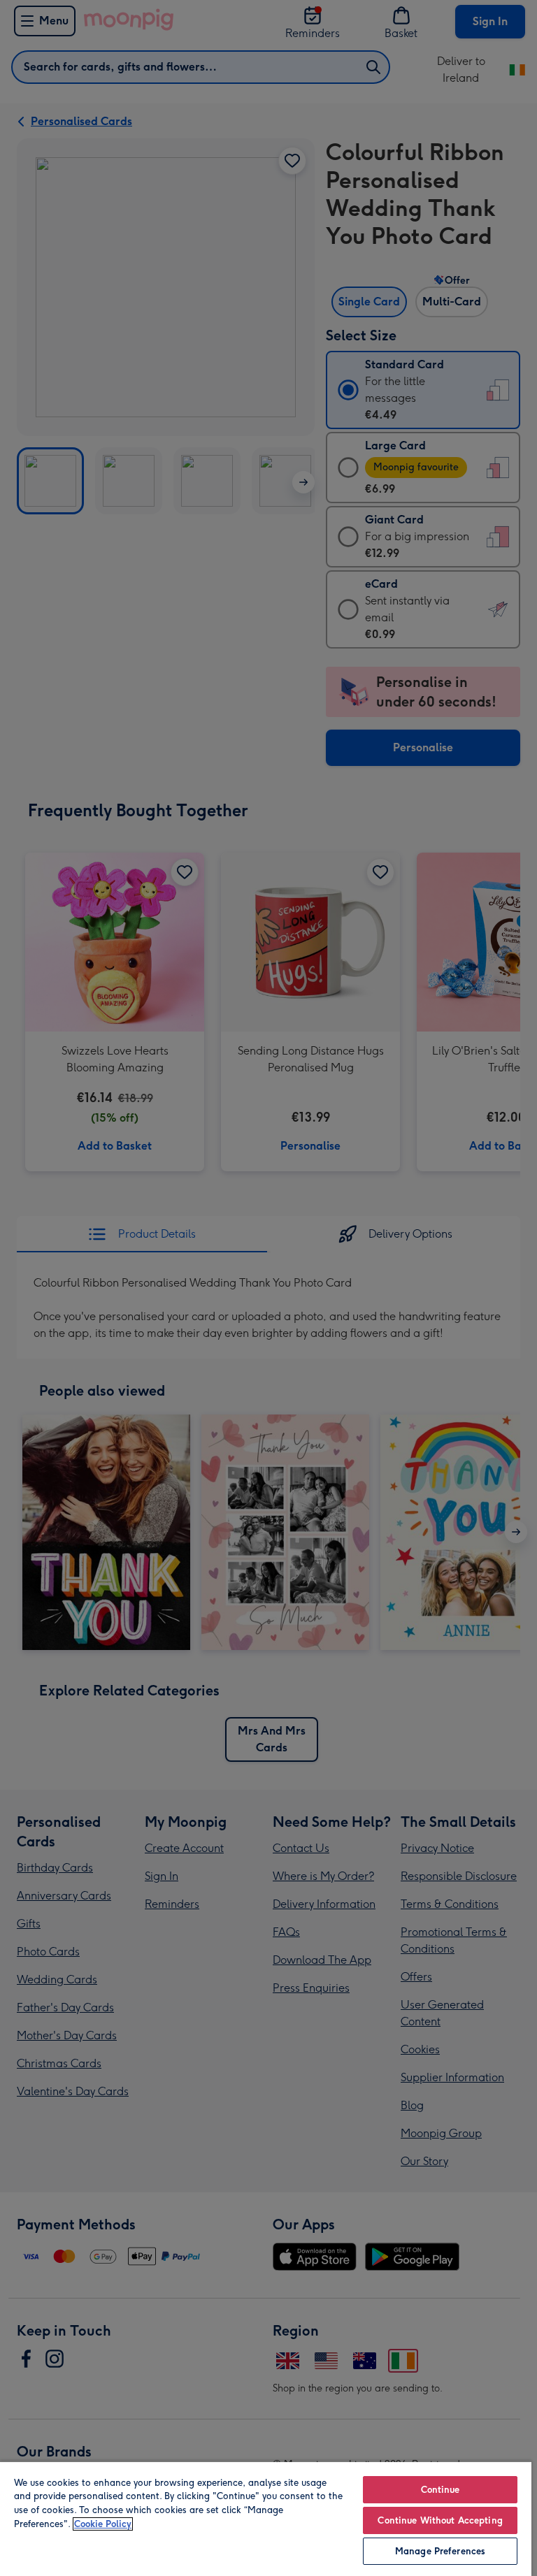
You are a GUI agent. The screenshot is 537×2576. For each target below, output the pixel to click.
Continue (441, 2490)
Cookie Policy (103, 2524)
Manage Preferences (440, 2551)
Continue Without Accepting (440, 2520)
